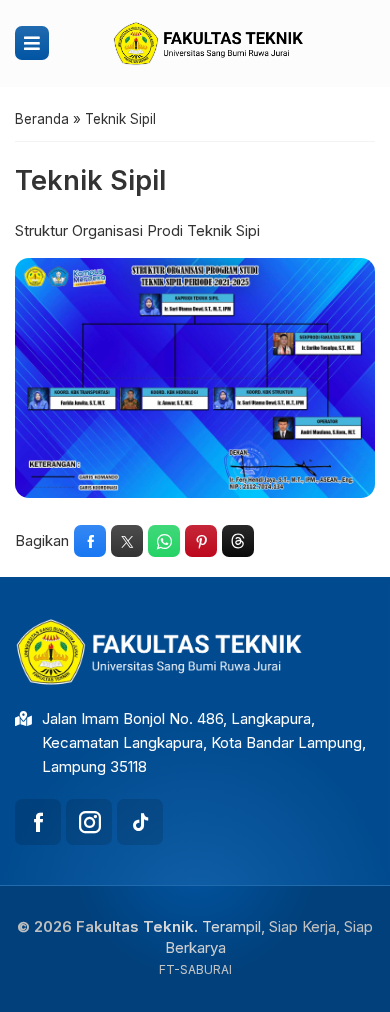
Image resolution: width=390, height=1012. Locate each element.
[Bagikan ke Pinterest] (201, 541)
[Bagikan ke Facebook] (90, 541)
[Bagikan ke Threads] (238, 541)
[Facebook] (38, 822)
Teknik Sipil (90, 180)
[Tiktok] (140, 822)
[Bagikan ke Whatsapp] (164, 541)
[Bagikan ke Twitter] (127, 541)
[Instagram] (89, 822)
